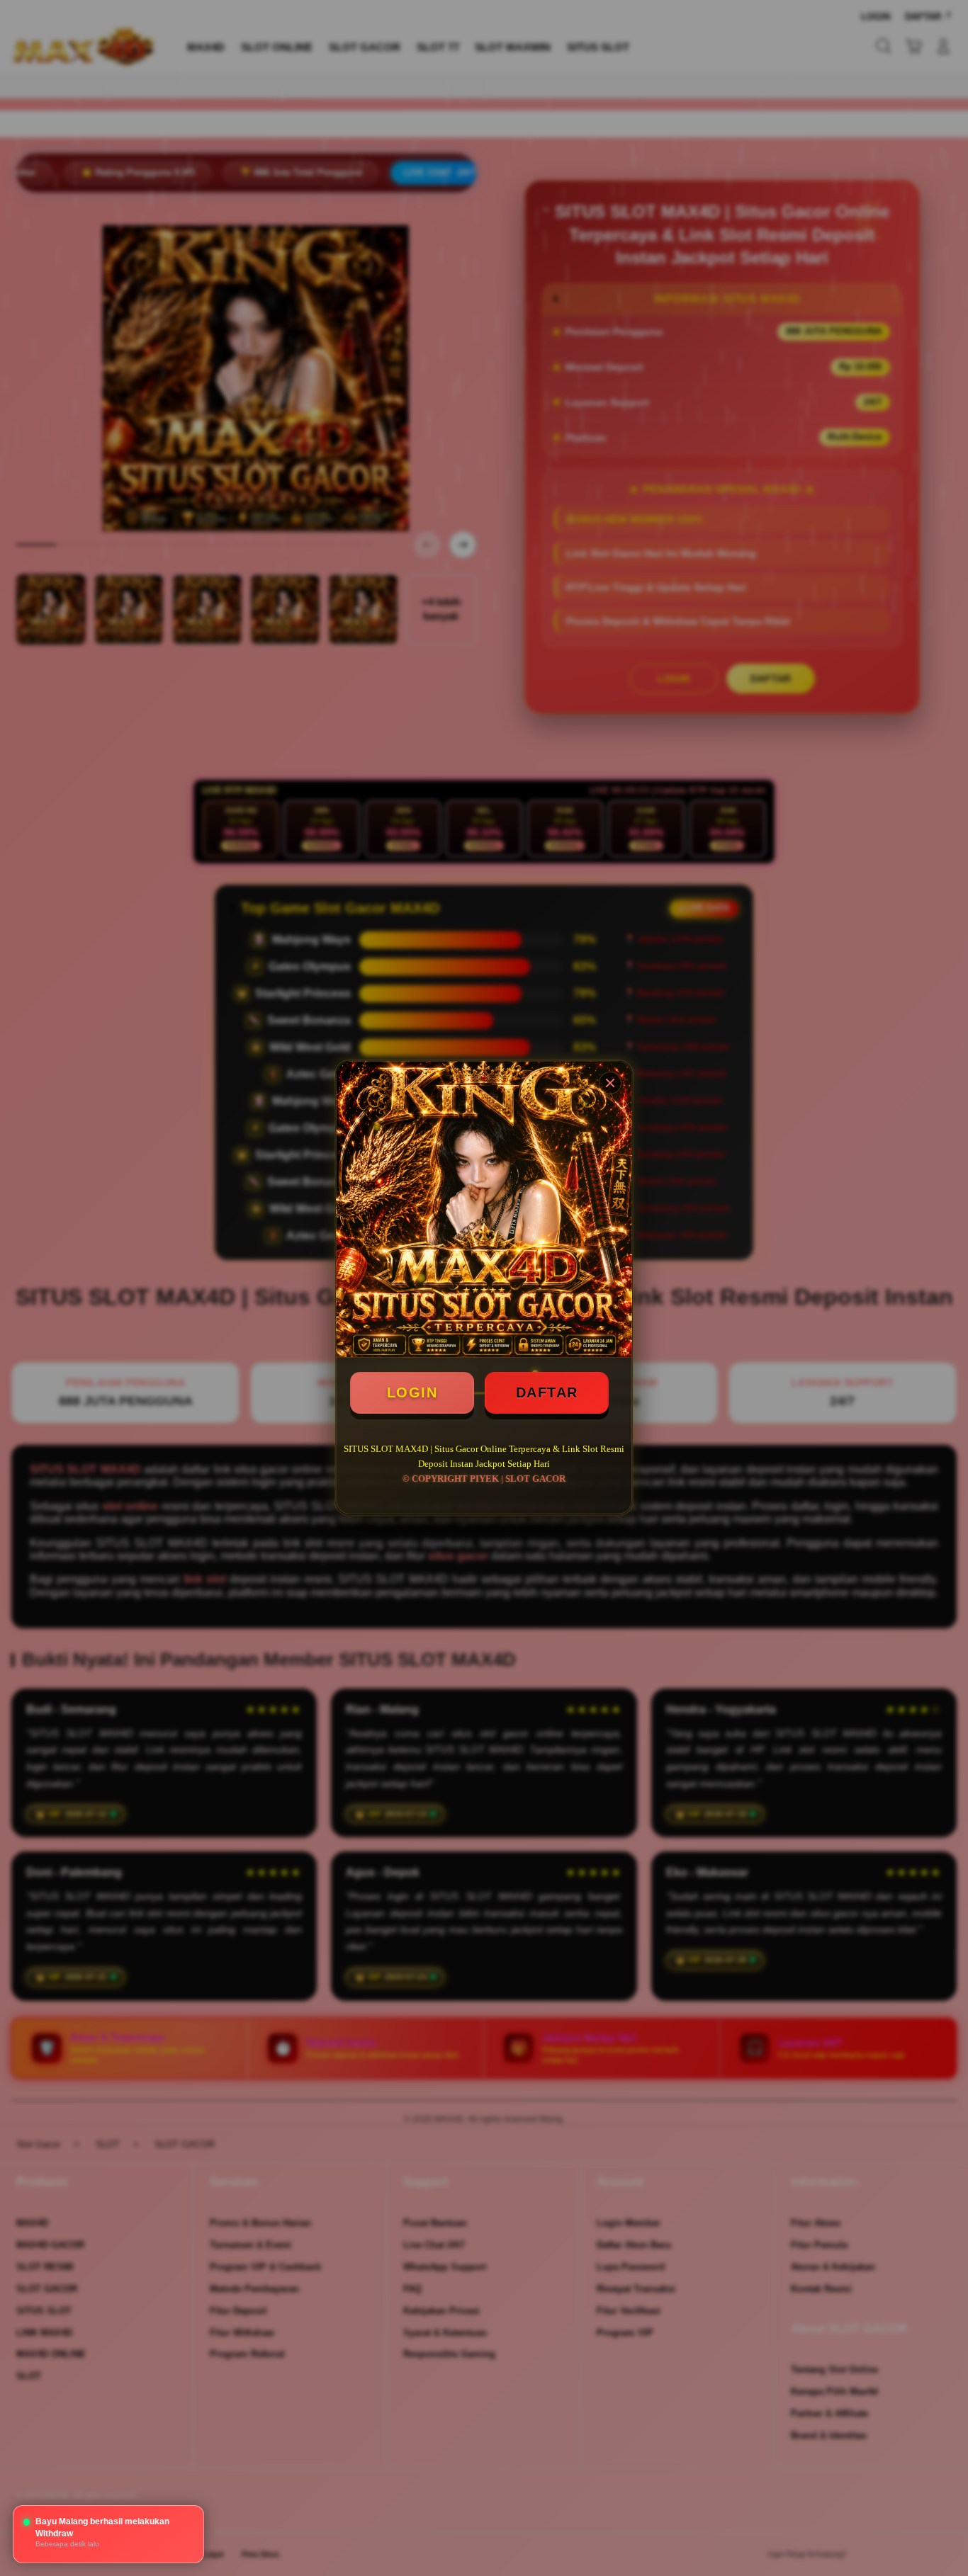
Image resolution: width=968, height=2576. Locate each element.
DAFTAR (547, 1392)
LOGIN (412, 1392)
